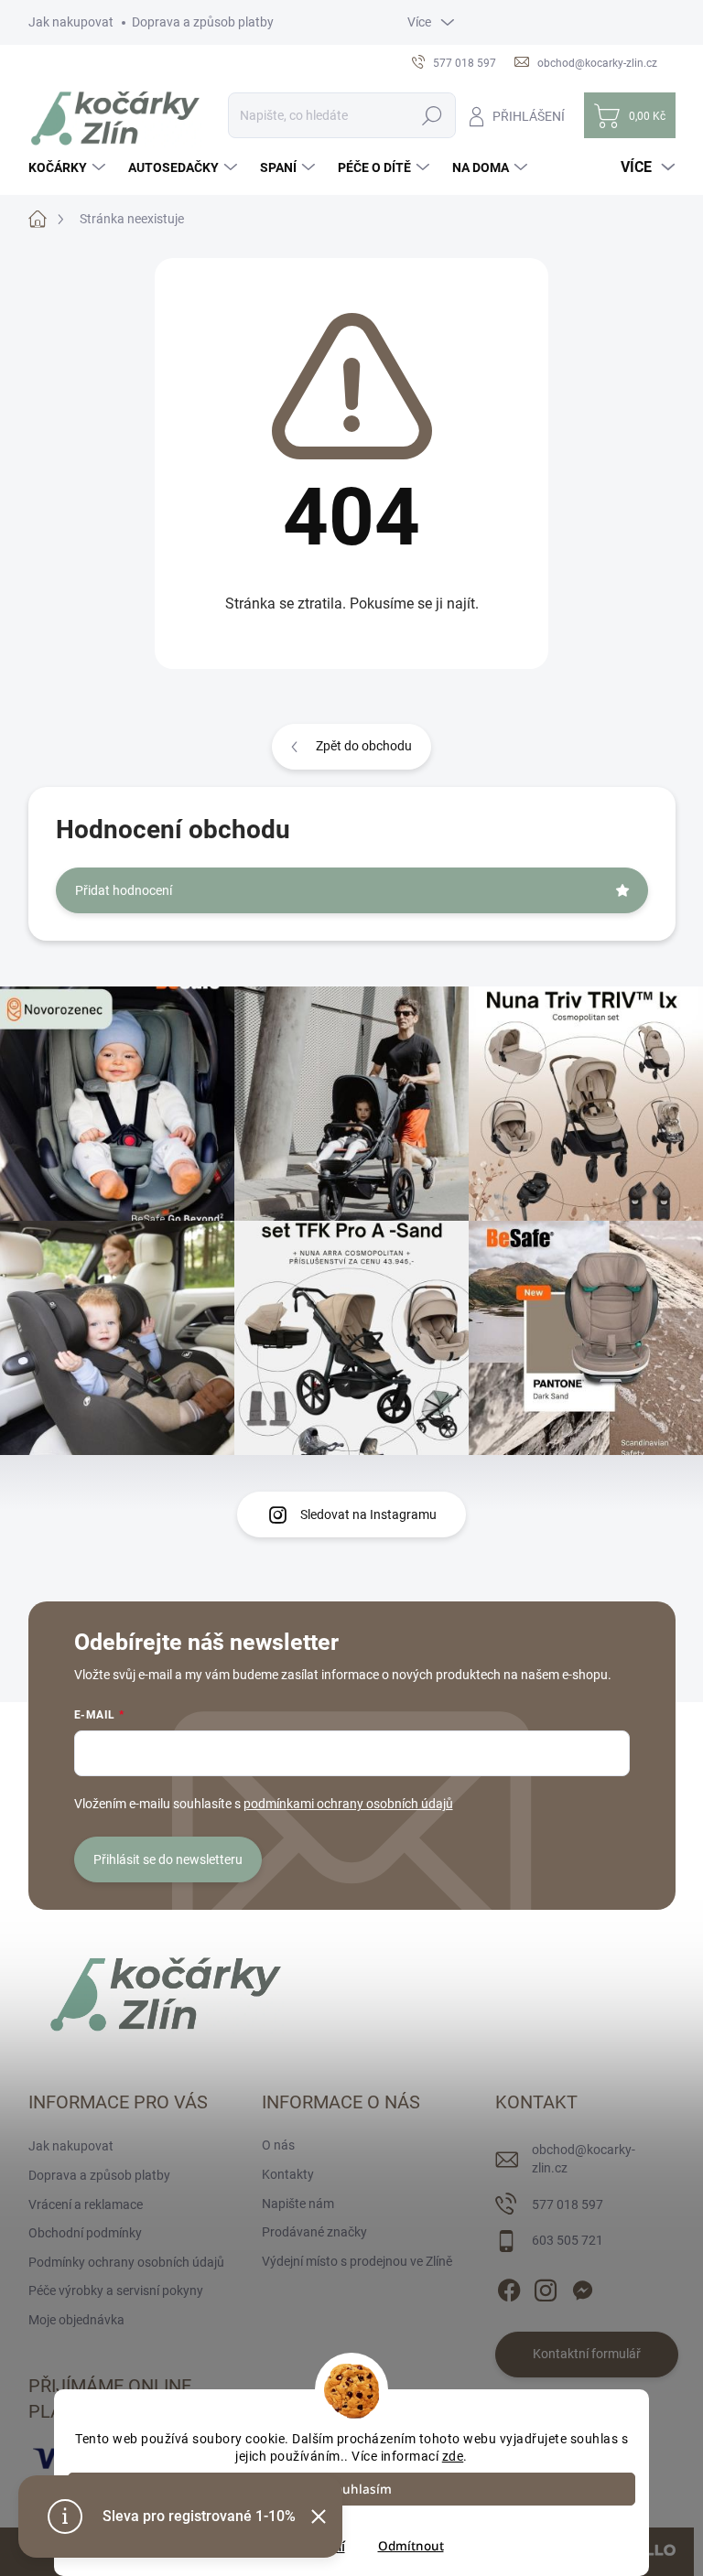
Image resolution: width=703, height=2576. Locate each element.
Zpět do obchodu (364, 746)
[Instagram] (546, 2287)
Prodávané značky (314, 2232)
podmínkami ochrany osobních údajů (348, 1804)
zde (453, 2456)
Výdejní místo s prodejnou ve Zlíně (357, 2261)
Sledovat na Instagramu (368, 1514)
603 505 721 (568, 2240)
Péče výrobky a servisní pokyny (116, 2290)
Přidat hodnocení (124, 890)
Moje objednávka (76, 2320)
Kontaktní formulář (587, 2354)
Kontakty (288, 2174)
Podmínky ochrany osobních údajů (126, 2262)
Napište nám (298, 2204)
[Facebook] (509, 2287)
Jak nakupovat (71, 22)
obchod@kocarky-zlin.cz (584, 2159)
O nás (278, 2145)
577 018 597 (568, 2204)
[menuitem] (69, 167)
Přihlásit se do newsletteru (168, 1859)
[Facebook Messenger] (582, 2287)
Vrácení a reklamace (86, 2204)
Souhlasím (360, 2489)
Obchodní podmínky (85, 2233)
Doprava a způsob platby (203, 22)
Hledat (432, 115)
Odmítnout (411, 2546)
